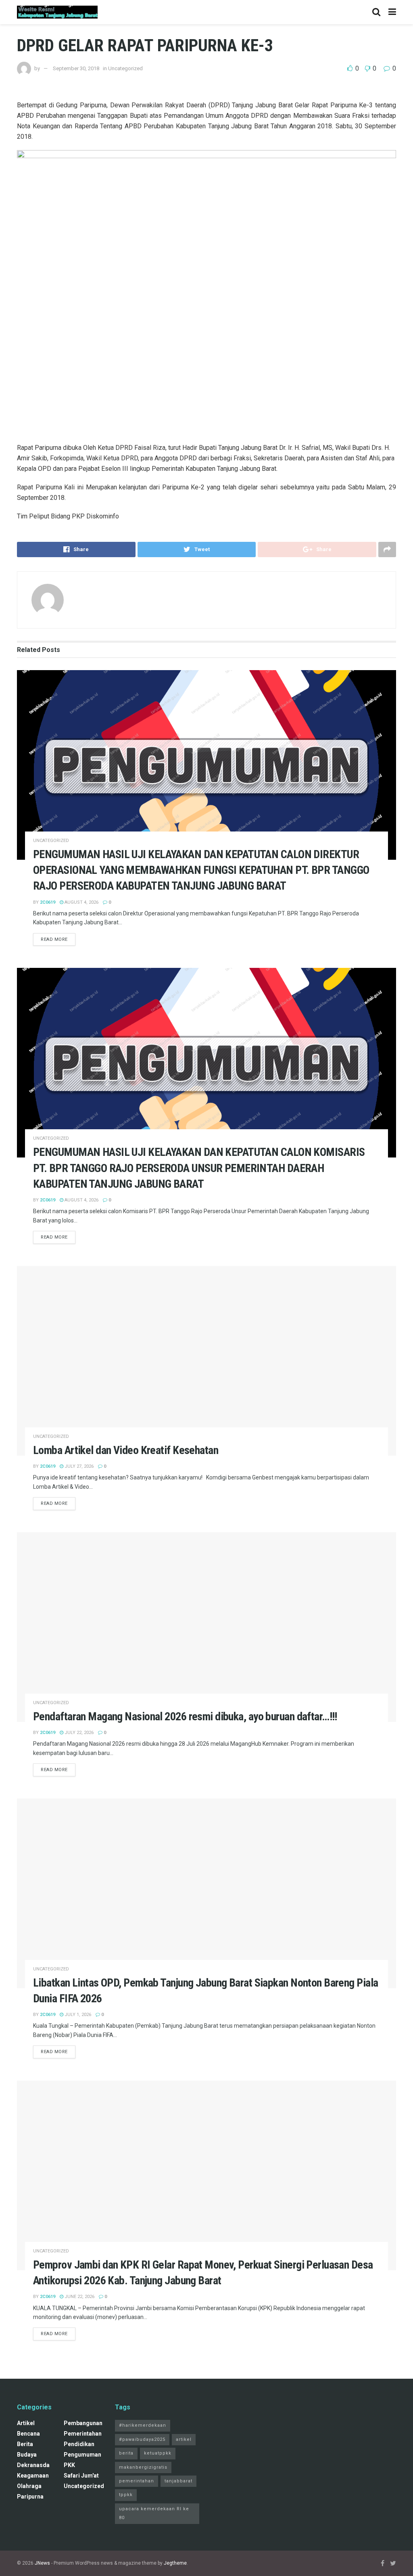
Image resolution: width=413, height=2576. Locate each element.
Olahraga (29, 2486)
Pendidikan (79, 2444)
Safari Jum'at (81, 2476)
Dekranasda (33, 2465)
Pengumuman (82, 2455)
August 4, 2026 (81, 902)
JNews (42, 2563)
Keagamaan (33, 2476)
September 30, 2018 (76, 68)
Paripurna (30, 2497)
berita (25, 2444)
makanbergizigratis (143, 2467)
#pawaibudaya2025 (142, 2439)
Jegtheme (175, 2563)
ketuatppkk (158, 2453)
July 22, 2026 (78, 1733)
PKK (69, 2465)
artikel (26, 2423)
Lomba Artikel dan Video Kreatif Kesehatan (126, 1450)
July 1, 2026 (77, 2015)
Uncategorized (51, 841)
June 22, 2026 (79, 2297)
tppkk (126, 2495)
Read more (54, 939)
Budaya (27, 2455)
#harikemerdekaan (143, 2425)
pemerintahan (83, 2434)
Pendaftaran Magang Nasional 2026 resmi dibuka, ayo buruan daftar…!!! (185, 1716)
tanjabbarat (178, 2481)
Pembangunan (83, 2423)
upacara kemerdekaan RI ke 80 (154, 2513)
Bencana (28, 2434)
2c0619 (48, 902)
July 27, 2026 (78, 1466)
